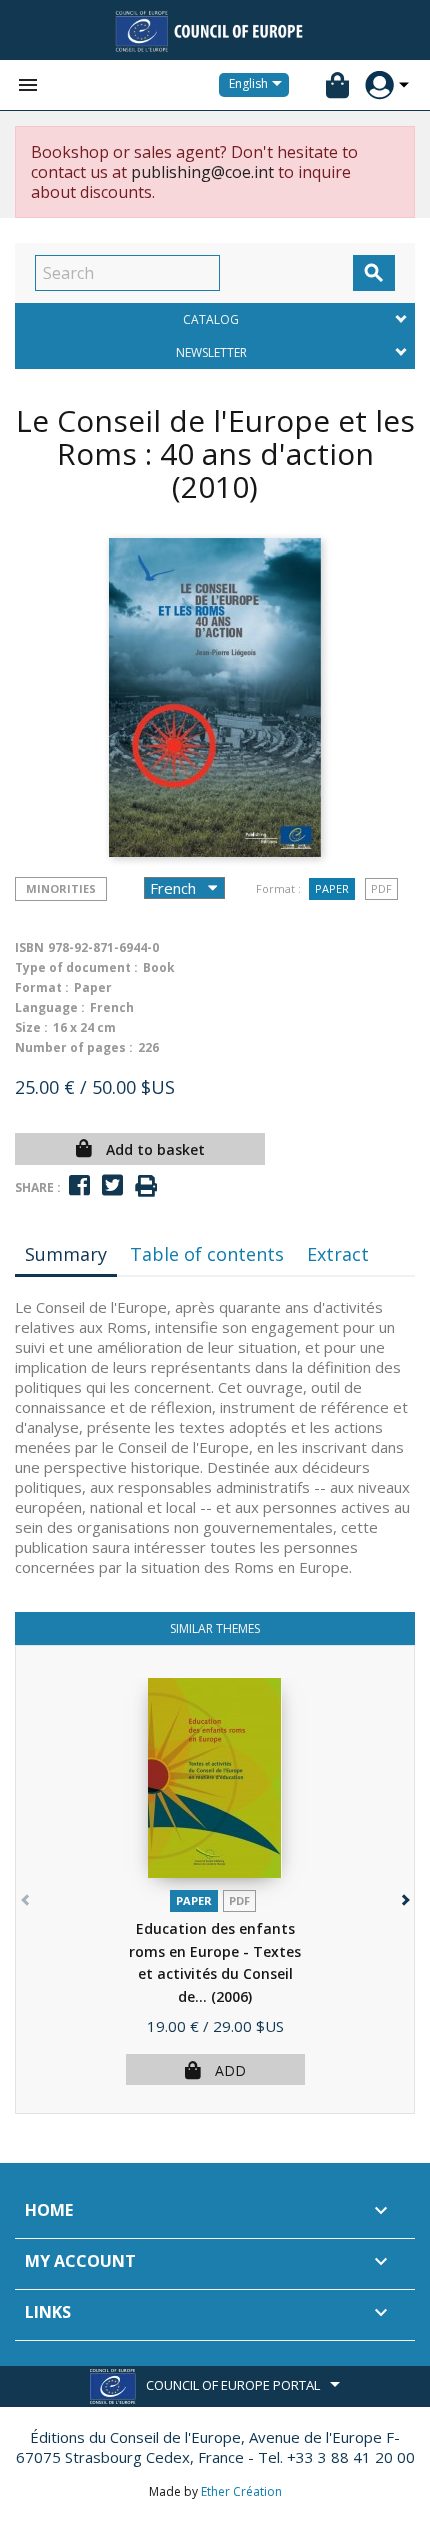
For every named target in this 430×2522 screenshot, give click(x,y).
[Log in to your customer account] (379, 85)
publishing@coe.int (202, 172)
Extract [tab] (338, 1254)
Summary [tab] (66, 1254)
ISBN (29, 947)
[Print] (146, 1186)
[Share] (79, 1185)
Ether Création (241, 2491)
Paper (332, 888)
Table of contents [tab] (207, 1254)
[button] (403, 1895)
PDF (381, 888)
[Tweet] (112, 1185)
